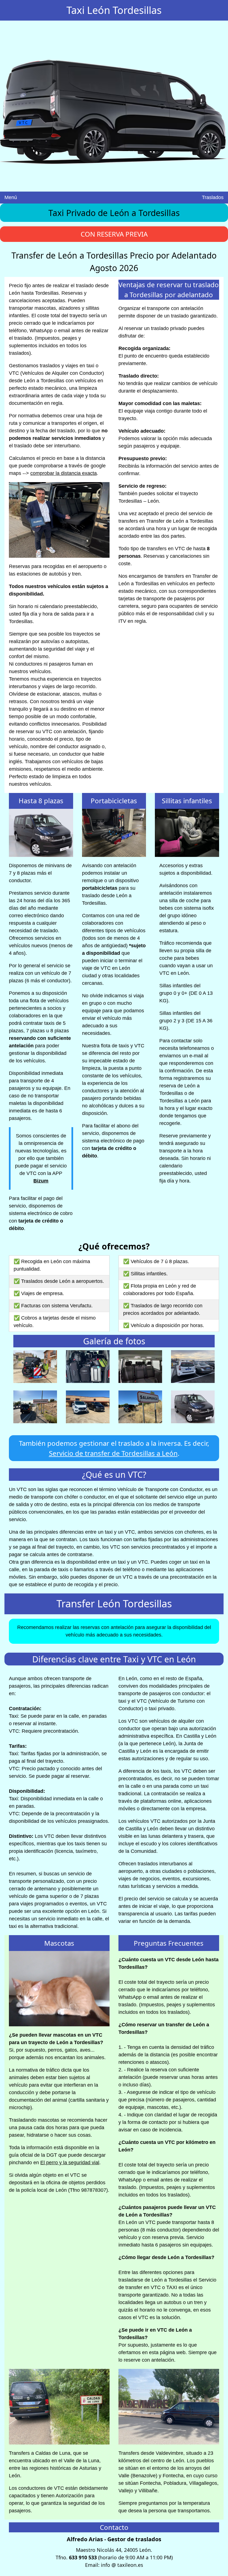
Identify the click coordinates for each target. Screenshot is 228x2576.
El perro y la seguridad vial (70, 2163)
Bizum (41, 1181)
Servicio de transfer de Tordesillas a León (113, 1453)
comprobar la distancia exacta (64, 473)
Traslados (213, 197)
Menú (11, 197)
